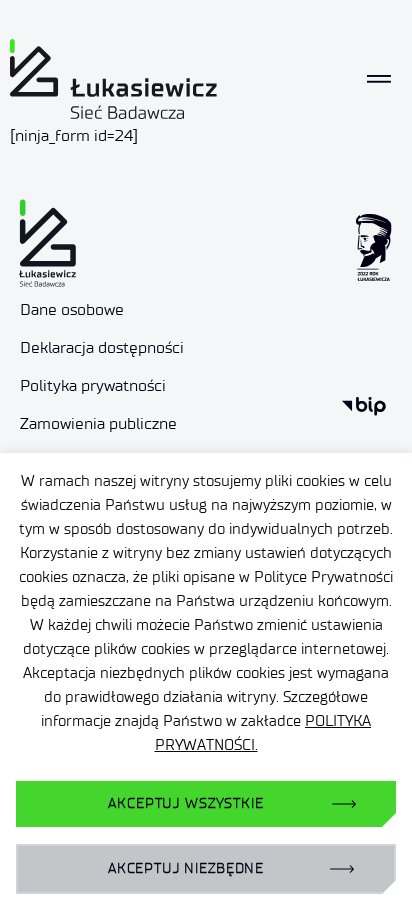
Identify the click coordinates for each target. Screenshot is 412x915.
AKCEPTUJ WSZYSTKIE (185, 803)
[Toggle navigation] (379, 79)
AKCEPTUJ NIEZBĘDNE (186, 868)
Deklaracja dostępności (102, 347)
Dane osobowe (72, 309)
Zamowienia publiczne (98, 423)
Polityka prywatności (93, 385)
